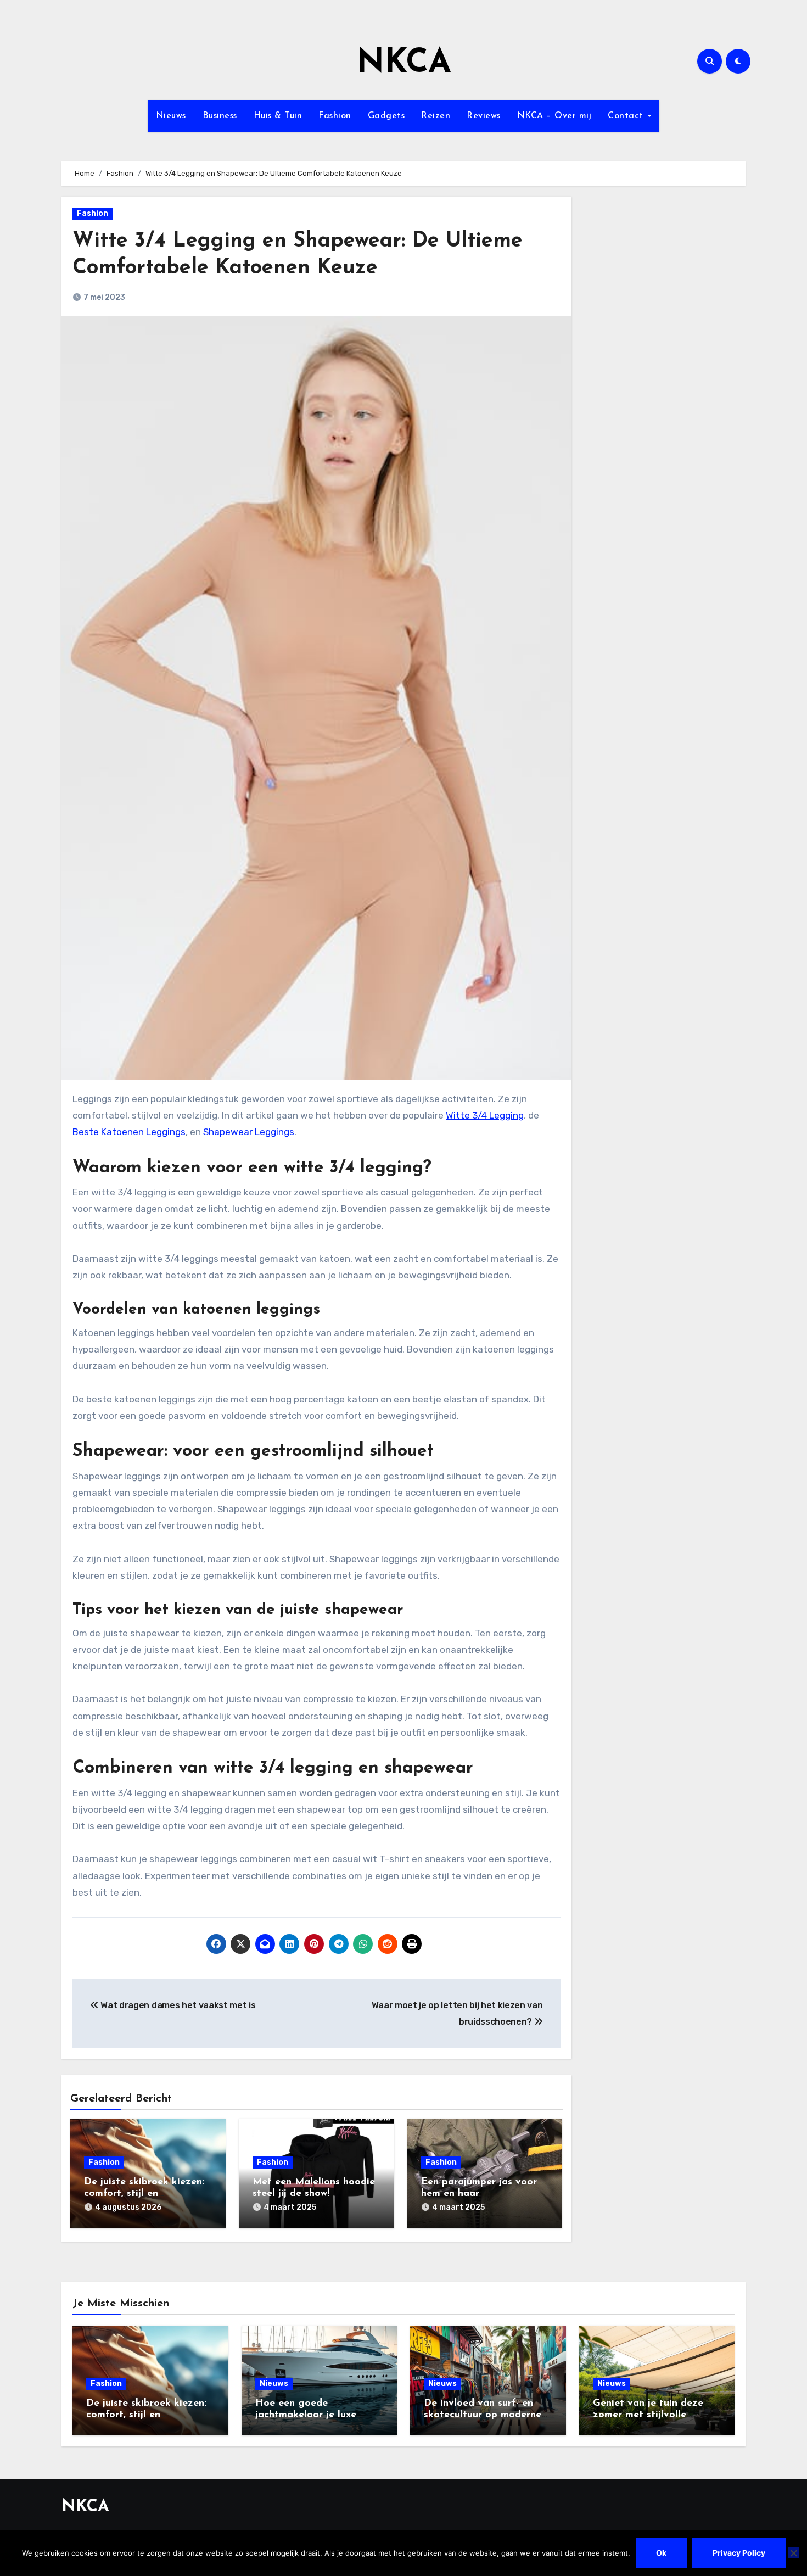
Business (220, 116)
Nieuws (171, 116)
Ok (661, 2553)
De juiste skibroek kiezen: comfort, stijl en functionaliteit (144, 2194)
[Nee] (793, 2553)
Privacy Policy (739, 2553)
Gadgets (386, 116)
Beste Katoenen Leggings (129, 1132)
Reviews (484, 116)
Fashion (335, 116)
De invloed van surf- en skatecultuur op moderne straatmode (483, 2415)
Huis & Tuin (278, 116)
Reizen (436, 116)
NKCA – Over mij (554, 116)
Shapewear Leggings (249, 1132)
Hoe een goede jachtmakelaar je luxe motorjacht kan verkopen (315, 2415)
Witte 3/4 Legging (485, 1115)
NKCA (404, 64)
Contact (627, 116)
